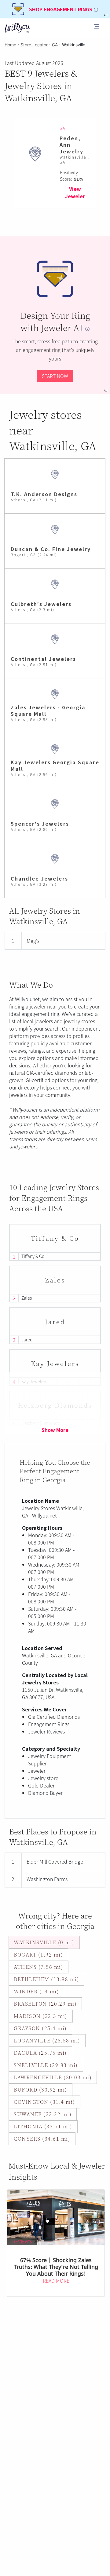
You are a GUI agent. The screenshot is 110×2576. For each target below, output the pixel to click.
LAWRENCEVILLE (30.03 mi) (53, 2077)
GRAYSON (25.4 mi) (40, 2028)
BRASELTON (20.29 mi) (45, 2004)
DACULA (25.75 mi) (40, 2053)
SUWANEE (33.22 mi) (43, 2114)
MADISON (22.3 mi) (41, 2016)
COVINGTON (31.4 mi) (44, 2102)
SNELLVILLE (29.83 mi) (46, 2065)
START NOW (55, 376)
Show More (55, 1430)
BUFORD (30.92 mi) (40, 2090)
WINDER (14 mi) (36, 1991)
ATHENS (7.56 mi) (38, 1967)
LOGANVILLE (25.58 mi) (47, 2040)
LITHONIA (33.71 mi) (43, 2126)
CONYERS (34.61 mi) (42, 2139)
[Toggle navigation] (97, 27)
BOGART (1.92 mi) (38, 1955)
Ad (106, 390)
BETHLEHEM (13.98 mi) (46, 1979)
